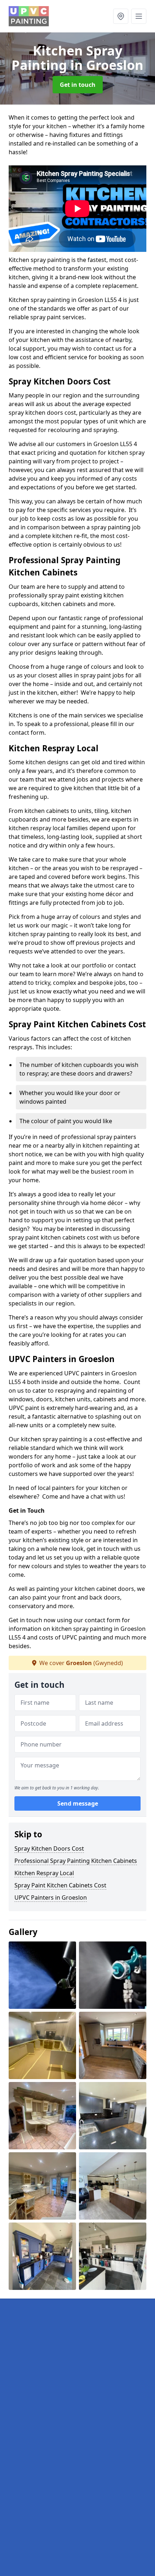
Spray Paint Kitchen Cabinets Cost (60, 1885)
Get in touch (78, 85)
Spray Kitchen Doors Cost (49, 1848)
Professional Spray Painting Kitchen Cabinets (76, 1861)
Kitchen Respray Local (44, 1873)
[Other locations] (121, 16)
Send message (78, 1803)
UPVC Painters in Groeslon (51, 1897)
